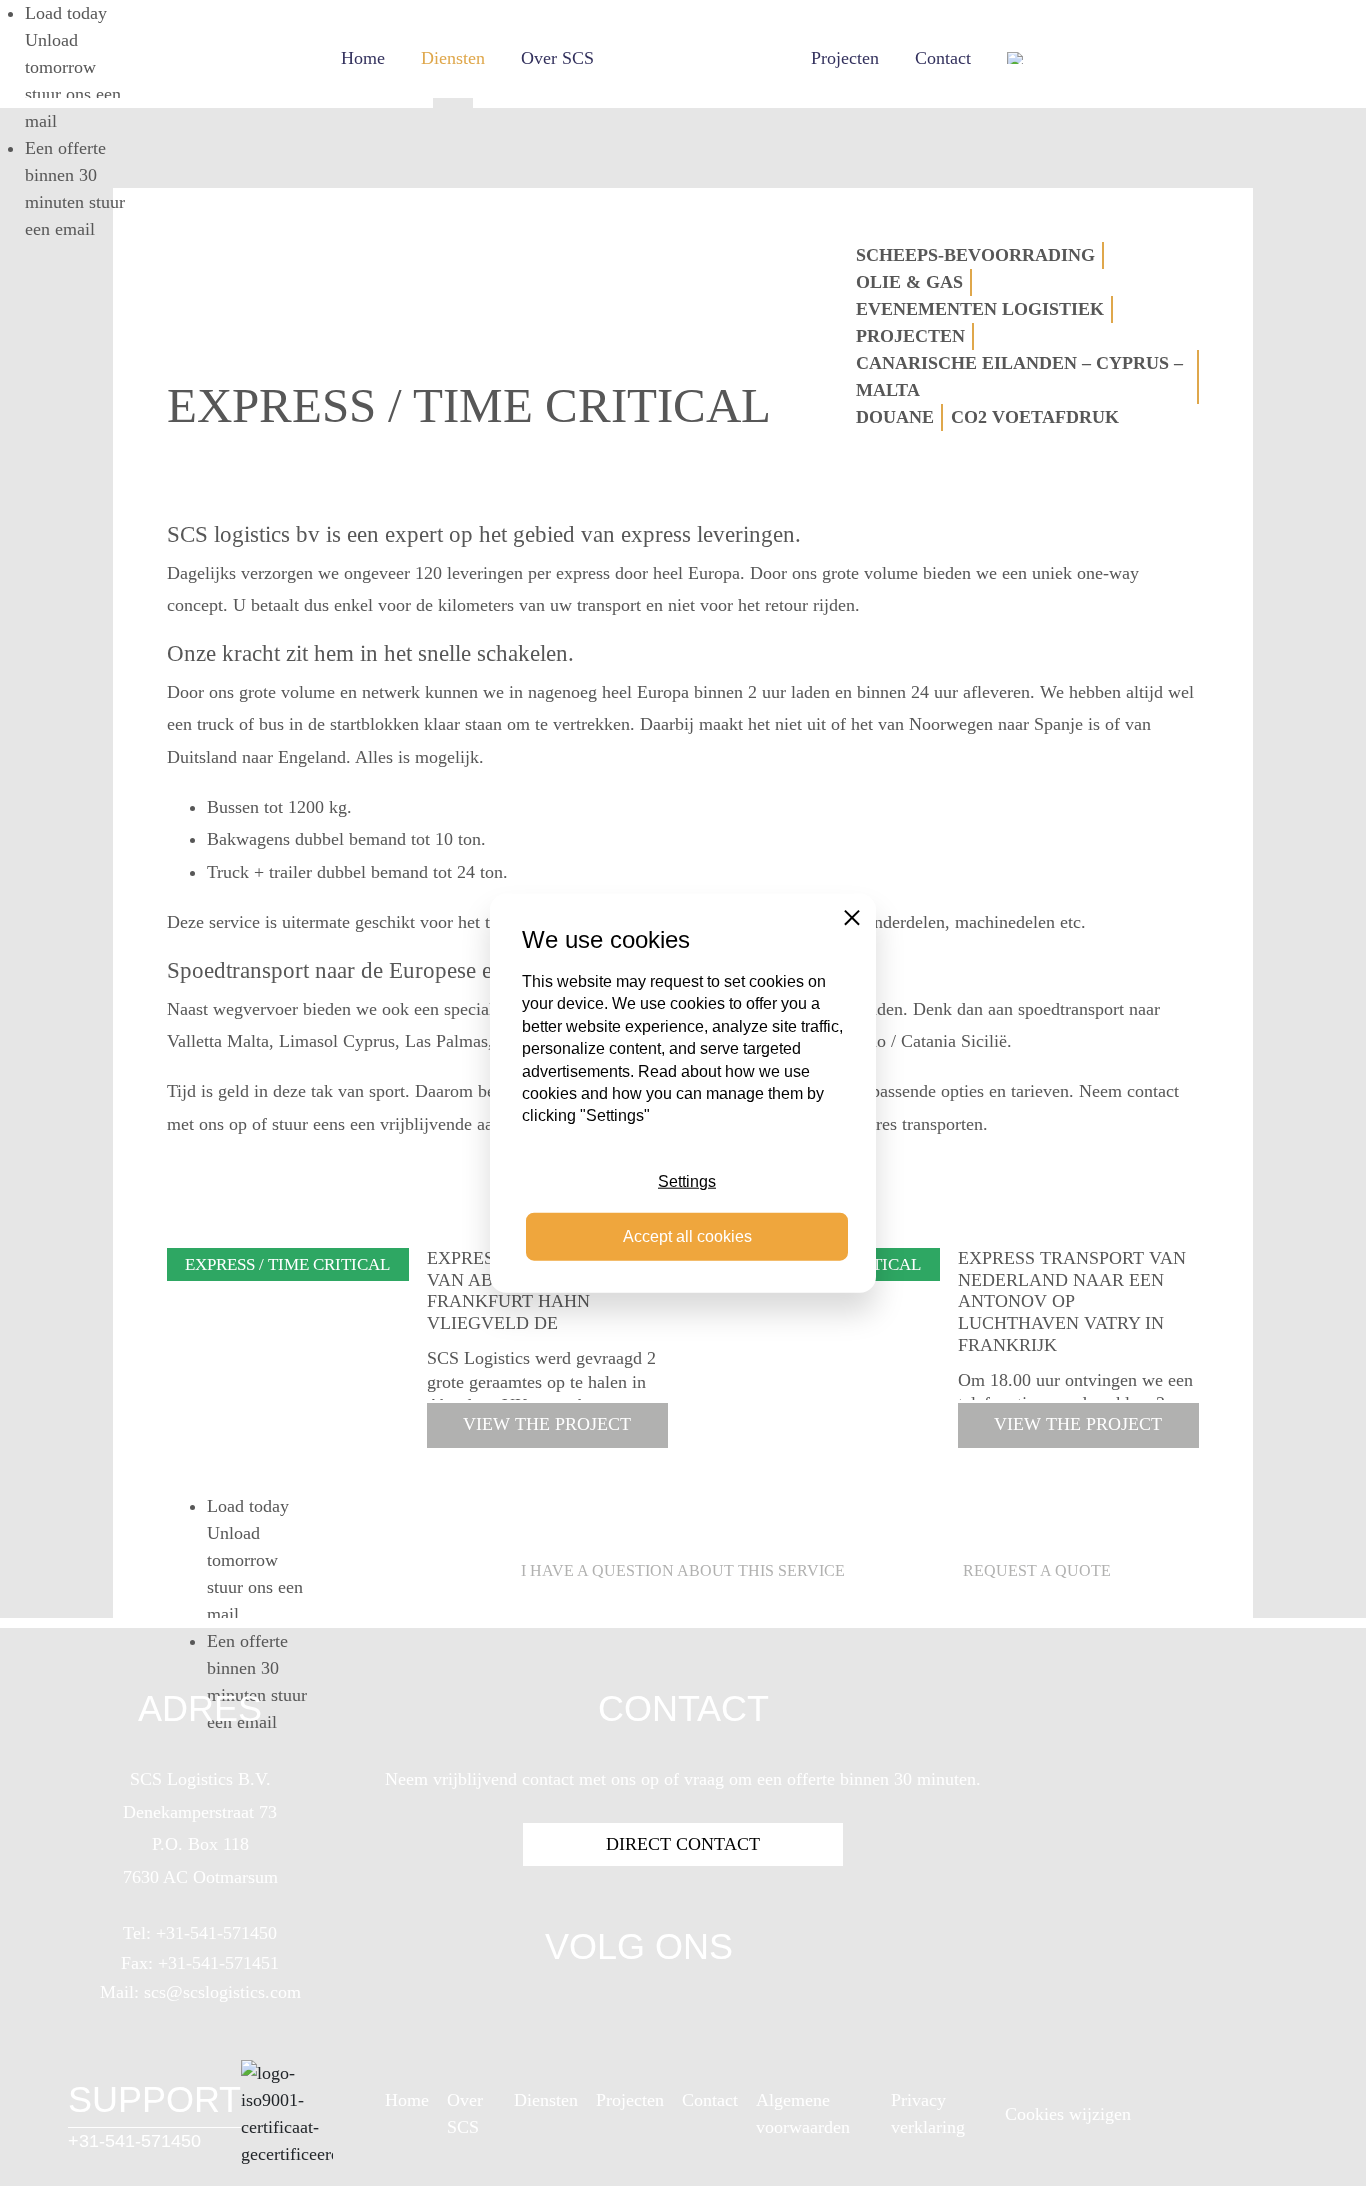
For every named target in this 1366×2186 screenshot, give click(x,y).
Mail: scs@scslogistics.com (200, 1992)
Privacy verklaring (928, 2113)
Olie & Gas (909, 282)
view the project (547, 1424)
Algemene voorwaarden (803, 2113)
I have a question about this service (683, 1571)
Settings (687, 1181)
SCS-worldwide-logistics (702, 58)
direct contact (683, 1844)
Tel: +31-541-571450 (200, 1933)
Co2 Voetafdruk (1035, 417)
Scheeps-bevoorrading (975, 255)
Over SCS (557, 58)
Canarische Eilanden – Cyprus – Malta (1019, 376)
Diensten (453, 58)
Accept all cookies (687, 1235)
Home (363, 58)
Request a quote (1037, 1571)
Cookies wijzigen (1068, 2114)
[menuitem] (1016, 58)
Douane (895, 417)
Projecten (845, 58)
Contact (943, 58)
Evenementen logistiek (980, 309)
